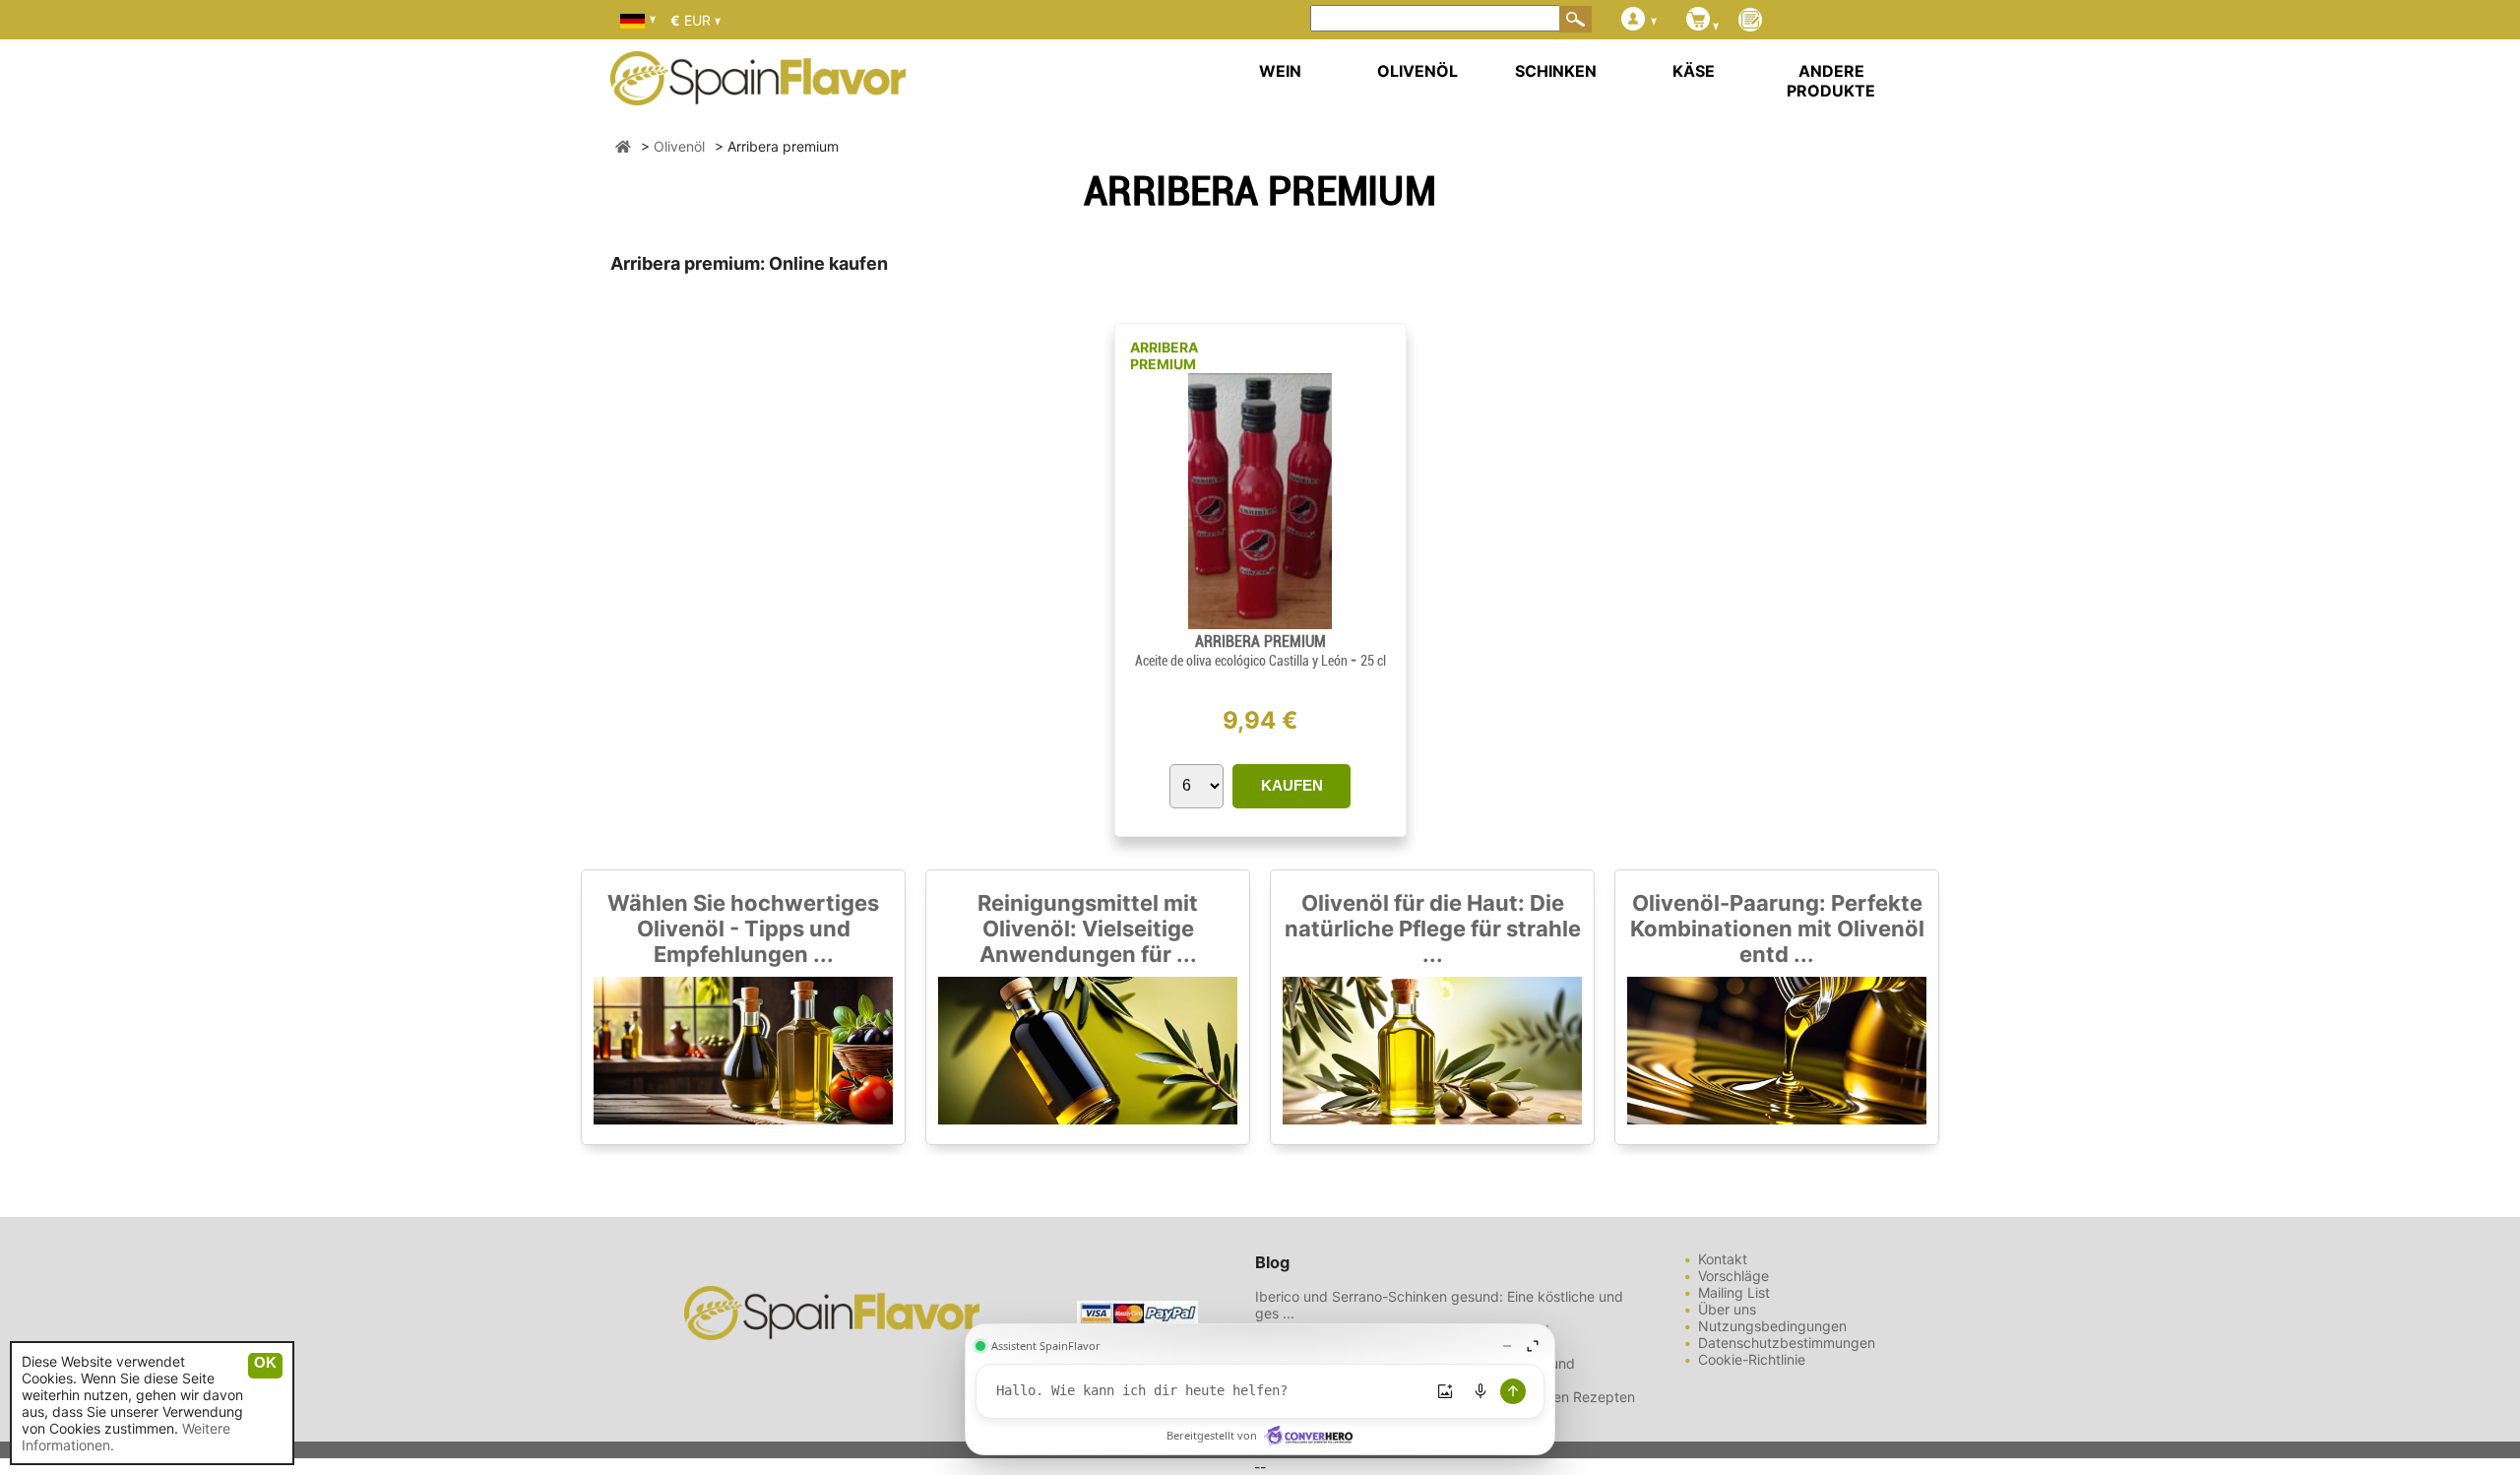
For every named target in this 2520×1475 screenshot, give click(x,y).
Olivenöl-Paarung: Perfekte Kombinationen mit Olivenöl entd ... (1777, 929)
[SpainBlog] (1750, 21)
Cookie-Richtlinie (1752, 1359)
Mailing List (1734, 1292)
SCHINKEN (1556, 71)
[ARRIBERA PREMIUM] (1260, 624)
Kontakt (1723, 1259)
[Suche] (1576, 19)
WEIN (1280, 71)
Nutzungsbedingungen (1772, 1326)
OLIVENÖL (1417, 71)
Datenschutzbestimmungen (1787, 1343)
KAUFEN (1292, 785)
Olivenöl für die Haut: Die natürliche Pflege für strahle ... (1433, 929)
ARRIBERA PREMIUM (1164, 355)
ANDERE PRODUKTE (1831, 81)
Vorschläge (1733, 1276)
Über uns (1727, 1309)
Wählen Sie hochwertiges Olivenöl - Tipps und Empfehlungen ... (743, 929)
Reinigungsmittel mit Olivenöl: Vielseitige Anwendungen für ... (1088, 929)
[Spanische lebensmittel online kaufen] (758, 93)
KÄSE (1694, 71)
